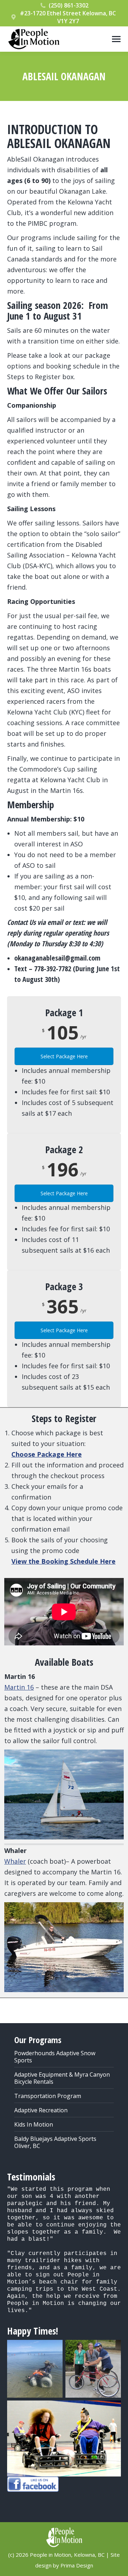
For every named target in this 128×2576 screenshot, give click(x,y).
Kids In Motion (34, 2124)
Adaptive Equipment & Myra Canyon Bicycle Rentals (62, 2078)
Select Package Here (64, 1056)
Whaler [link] (15, 1861)
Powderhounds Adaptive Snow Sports (55, 2057)
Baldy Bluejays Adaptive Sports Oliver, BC (55, 2142)
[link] (47, 1454)
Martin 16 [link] (19, 1687)
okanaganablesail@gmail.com (57, 958)
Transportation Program (48, 2096)
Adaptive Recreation (41, 2110)
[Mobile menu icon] (116, 39)
